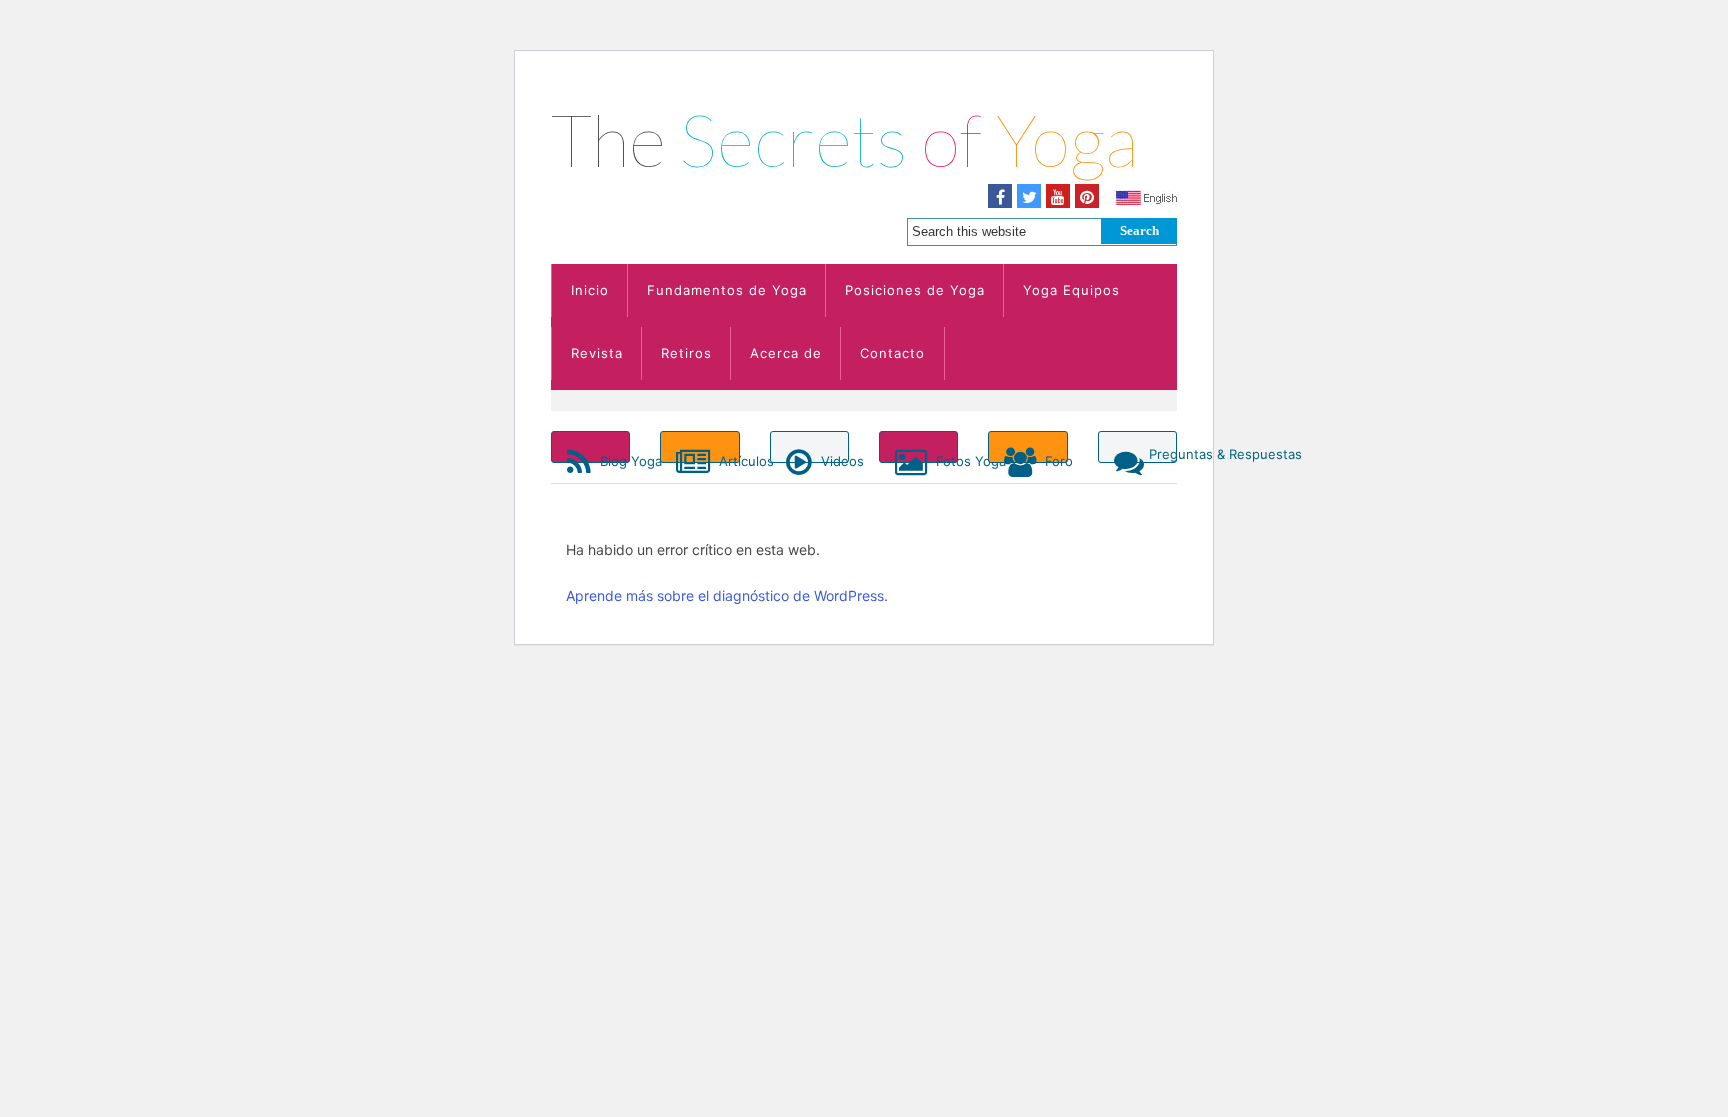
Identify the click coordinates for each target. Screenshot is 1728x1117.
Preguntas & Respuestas (1163, 454)
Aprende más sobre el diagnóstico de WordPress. (727, 595)
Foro (1054, 458)
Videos (833, 458)
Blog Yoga (613, 458)
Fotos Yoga (945, 458)
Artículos (727, 458)
